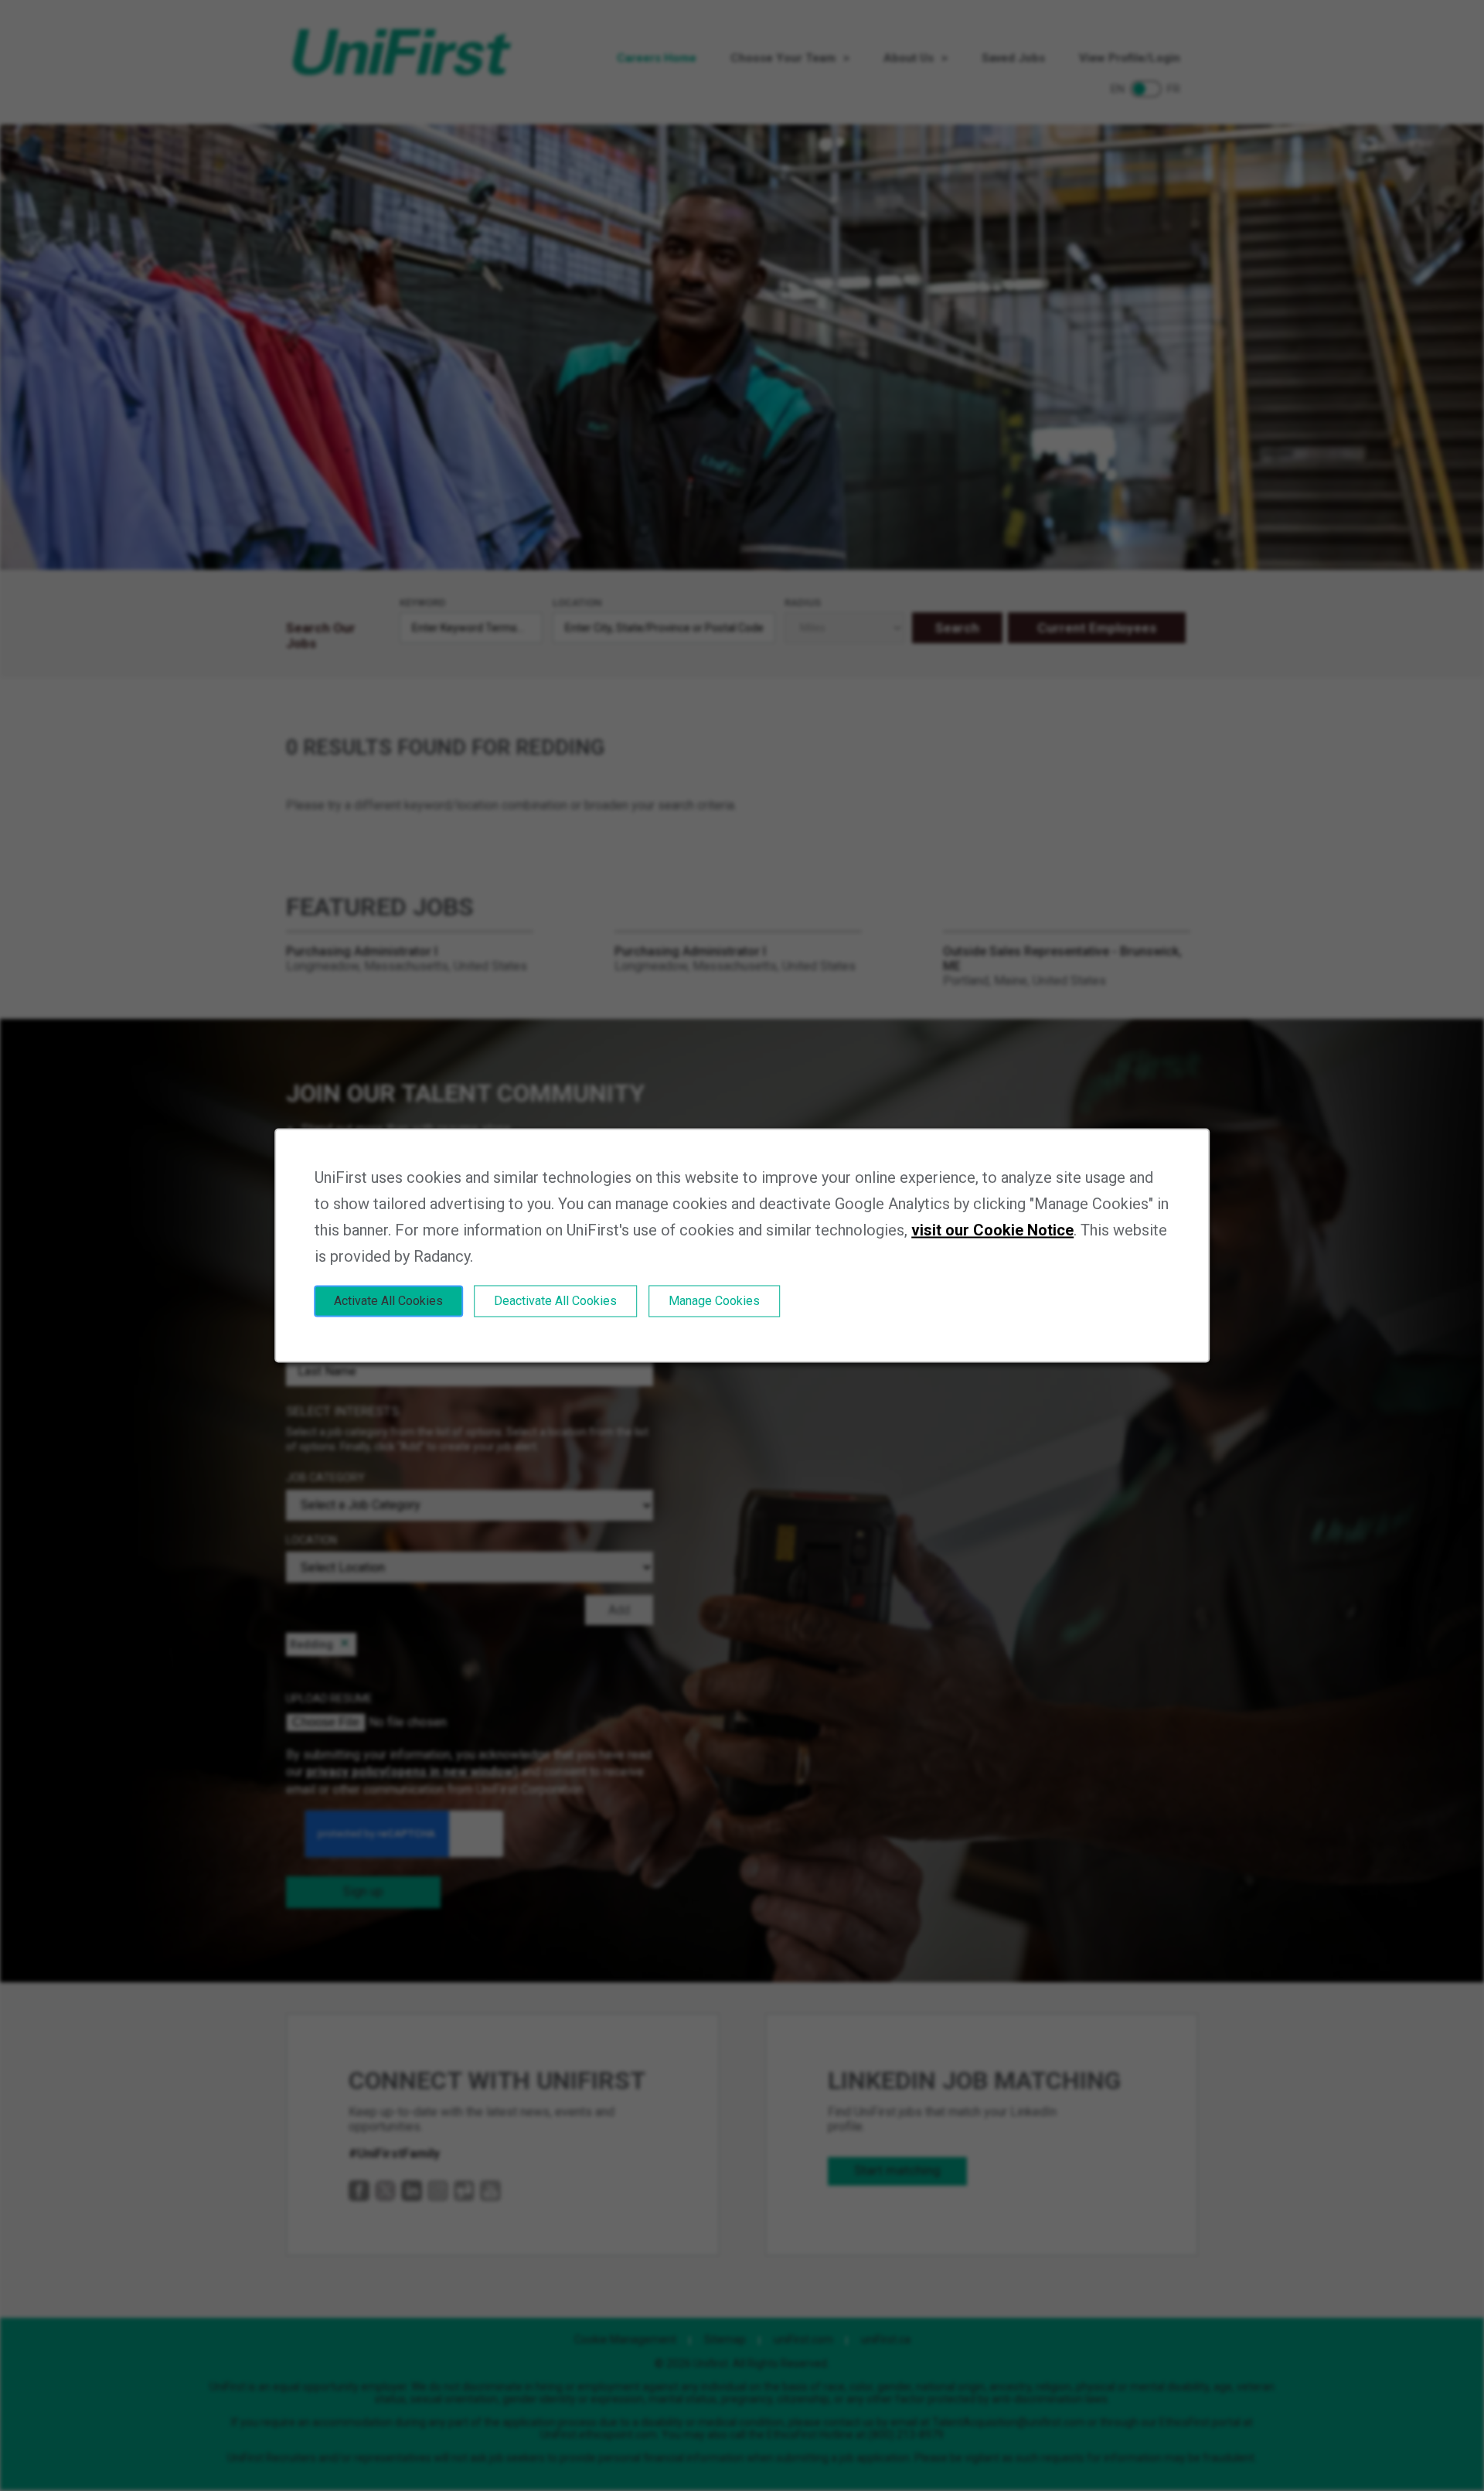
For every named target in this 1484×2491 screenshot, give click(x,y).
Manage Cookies (714, 1301)
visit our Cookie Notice (992, 1230)
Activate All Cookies (388, 1301)
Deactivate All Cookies (555, 1301)
